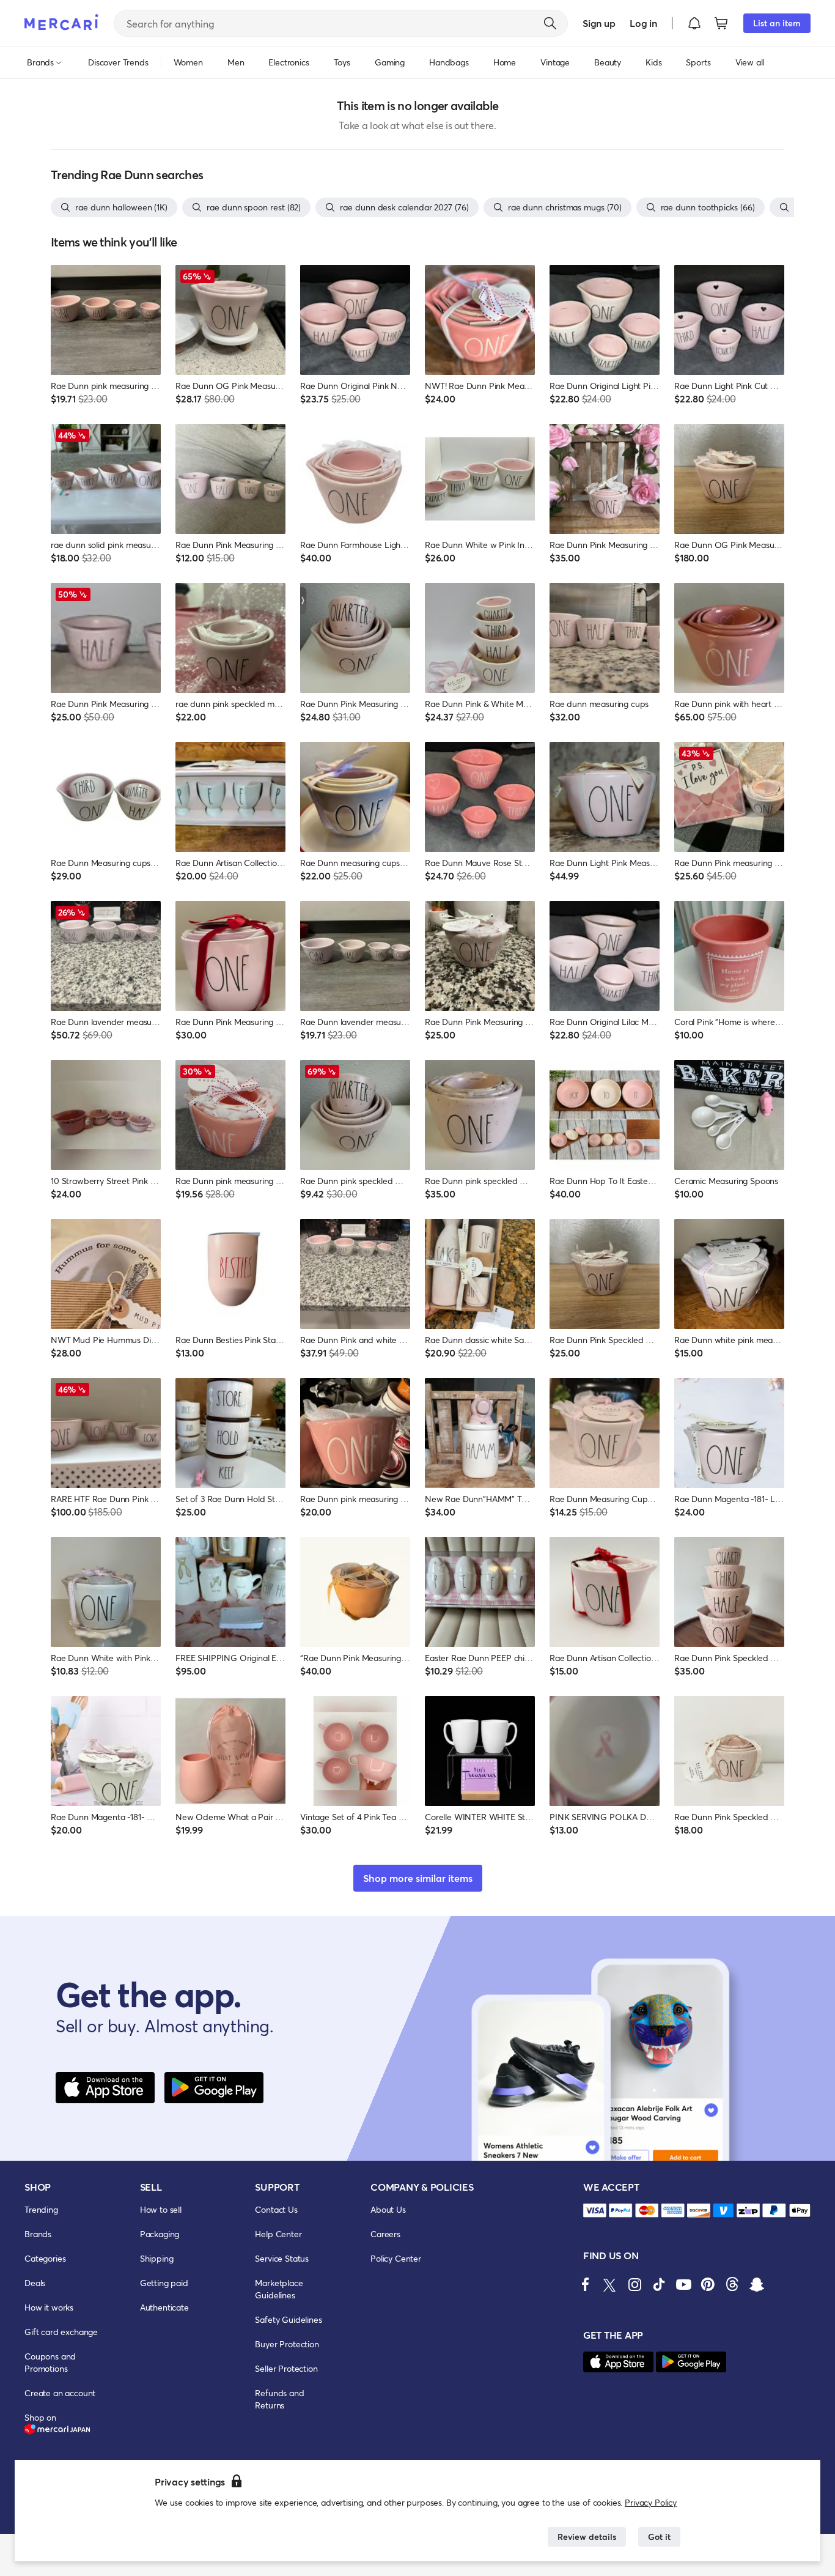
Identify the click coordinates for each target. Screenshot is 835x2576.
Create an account (60, 2393)
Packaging (160, 2234)
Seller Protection (286, 2368)
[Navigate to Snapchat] (757, 2284)
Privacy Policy (651, 2502)
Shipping (157, 2258)
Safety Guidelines (288, 2319)
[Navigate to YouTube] (683, 2284)
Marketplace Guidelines (279, 2289)
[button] (694, 23)
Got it (659, 2537)
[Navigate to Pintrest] (708, 2284)
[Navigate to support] (595, 2211)
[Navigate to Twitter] (610, 2284)
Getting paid (164, 2283)
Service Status (282, 2258)
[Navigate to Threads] (732, 2284)
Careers (385, 2234)
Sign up (599, 23)
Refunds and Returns (279, 2399)
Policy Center (396, 2258)
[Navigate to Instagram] (635, 2284)
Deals (35, 2283)
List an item (777, 23)
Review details (587, 2537)
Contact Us (276, 2209)
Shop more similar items (418, 1878)
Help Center (278, 2234)
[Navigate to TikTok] (659, 2284)
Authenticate (164, 2307)
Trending (41, 2209)
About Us (388, 2209)
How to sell (161, 2209)
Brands (38, 2234)
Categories (45, 2258)
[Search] (550, 23)
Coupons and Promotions (50, 2362)
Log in (643, 23)
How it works (49, 2307)
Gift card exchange (61, 2332)
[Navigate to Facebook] (586, 2284)
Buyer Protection (287, 2344)
